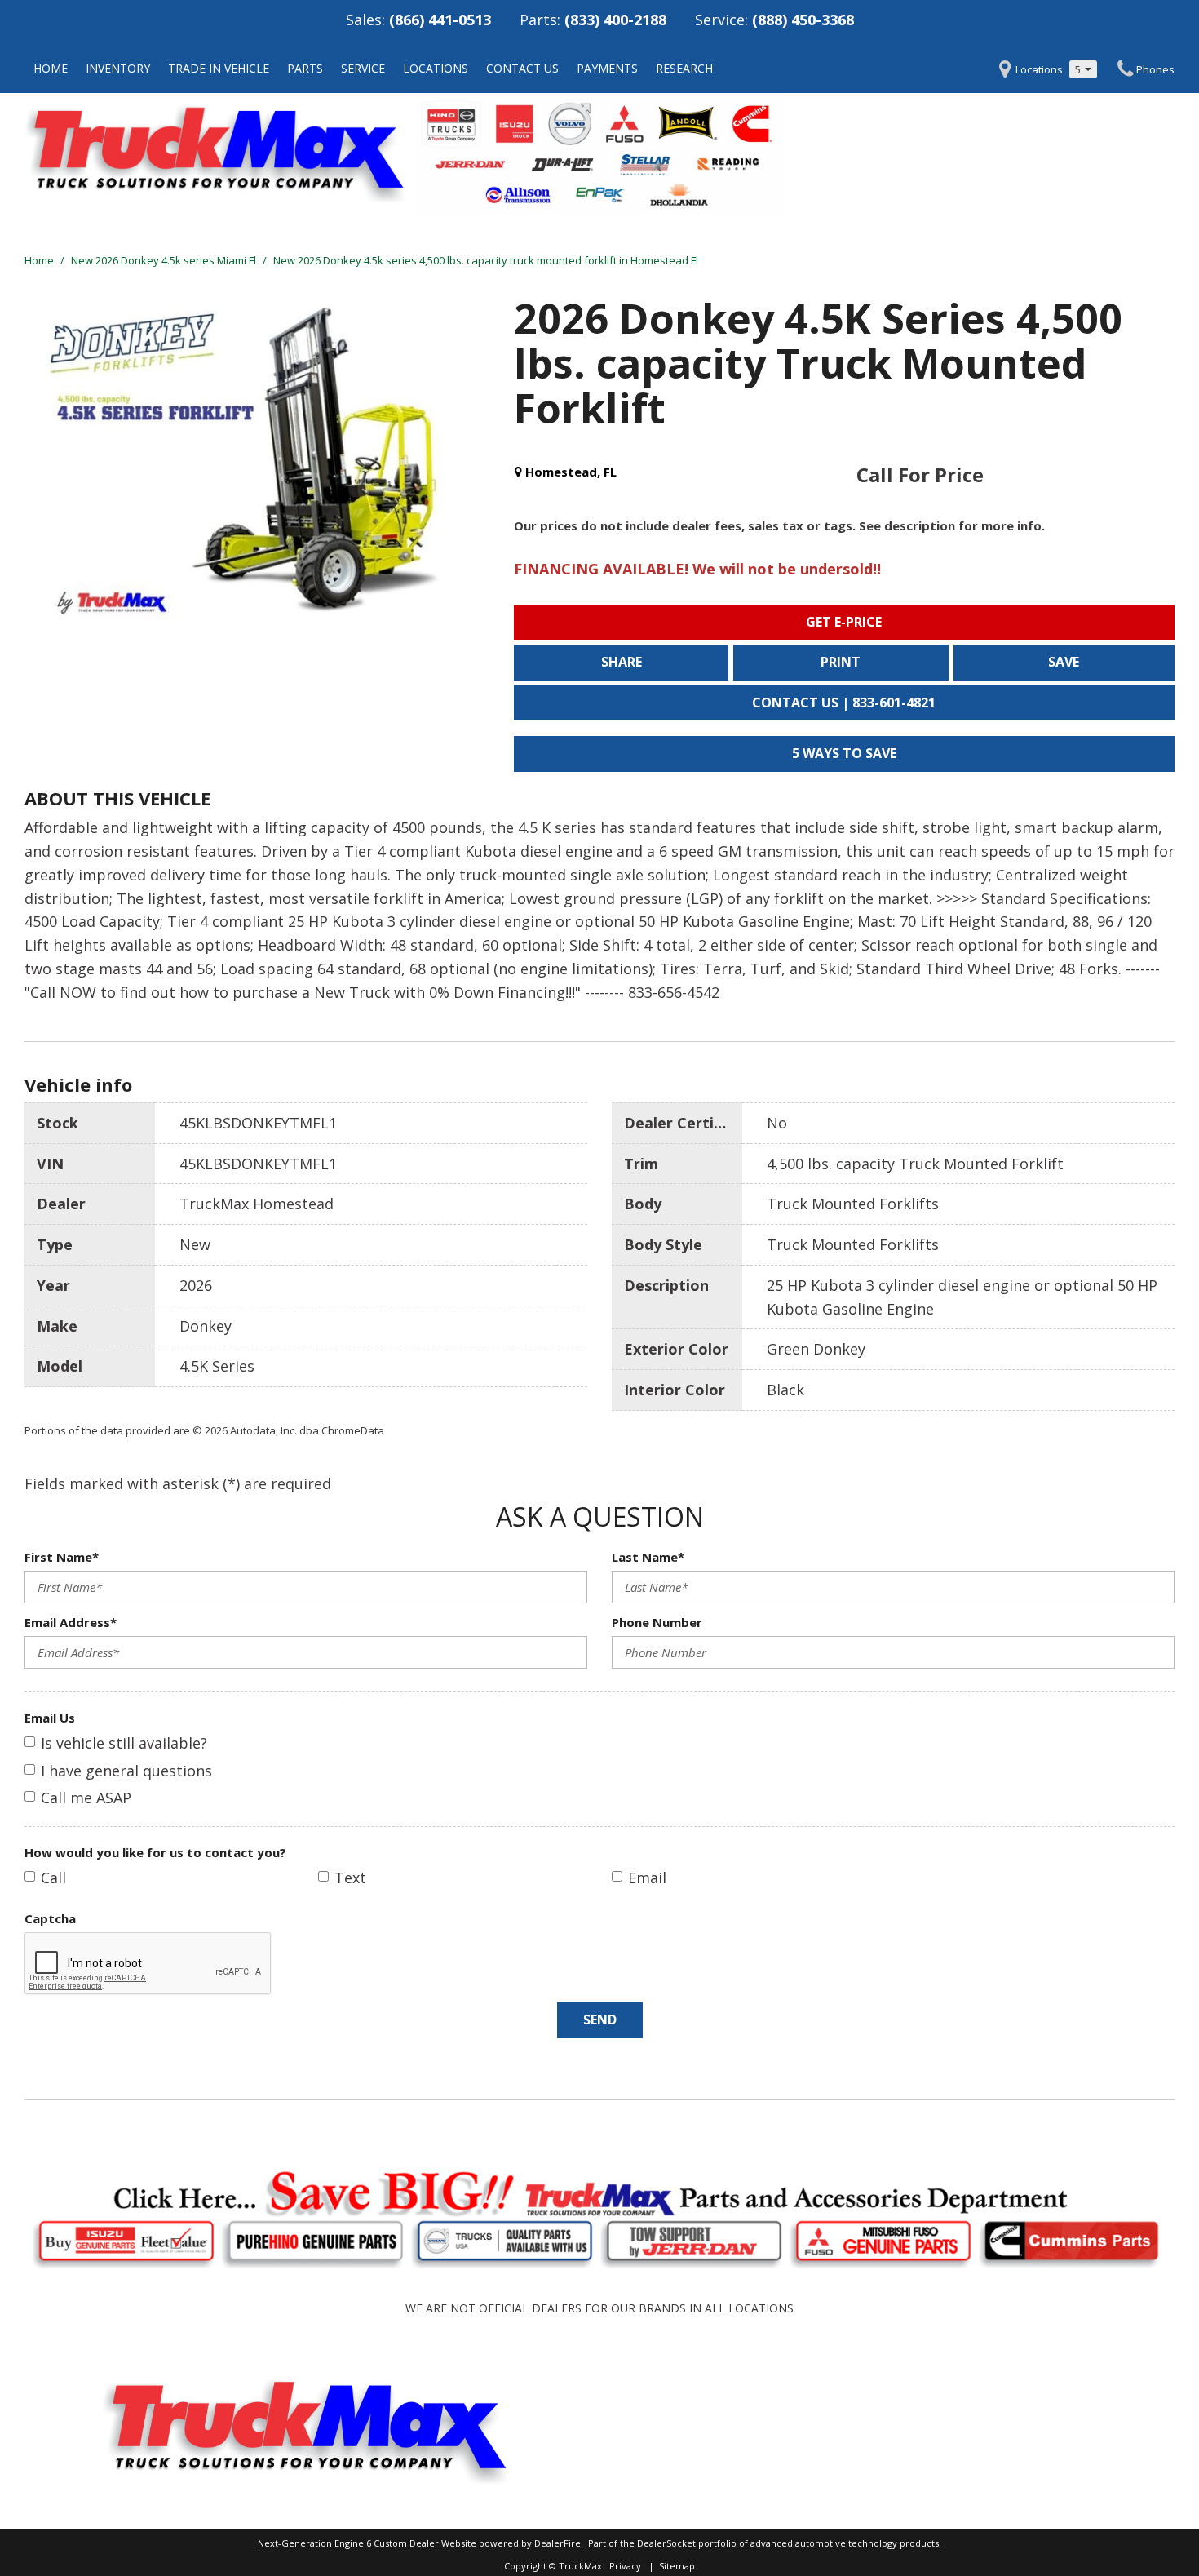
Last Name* (648, 1557)
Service (363, 68)
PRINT (841, 662)
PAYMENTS (607, 68)
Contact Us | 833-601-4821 (844, 703)
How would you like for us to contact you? (155, 1852)
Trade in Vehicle (219, 68)
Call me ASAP (86, 1798)
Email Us (50, 1718)
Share (622, 662)
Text (350, 1878)
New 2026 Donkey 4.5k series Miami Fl (165, 260)
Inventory (118, 68)
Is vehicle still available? (124, 1743)
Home (51, 68)
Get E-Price (844, 622)
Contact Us (522, 68)
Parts (305, 68)
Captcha (50, 1918)
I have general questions (126, 1771)
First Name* (62, 1557)
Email (647, 1878)
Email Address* (71, 1622)
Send (600, 2020)
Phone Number (657, 1622)
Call (53, 1878)
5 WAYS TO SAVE (844, 753)
